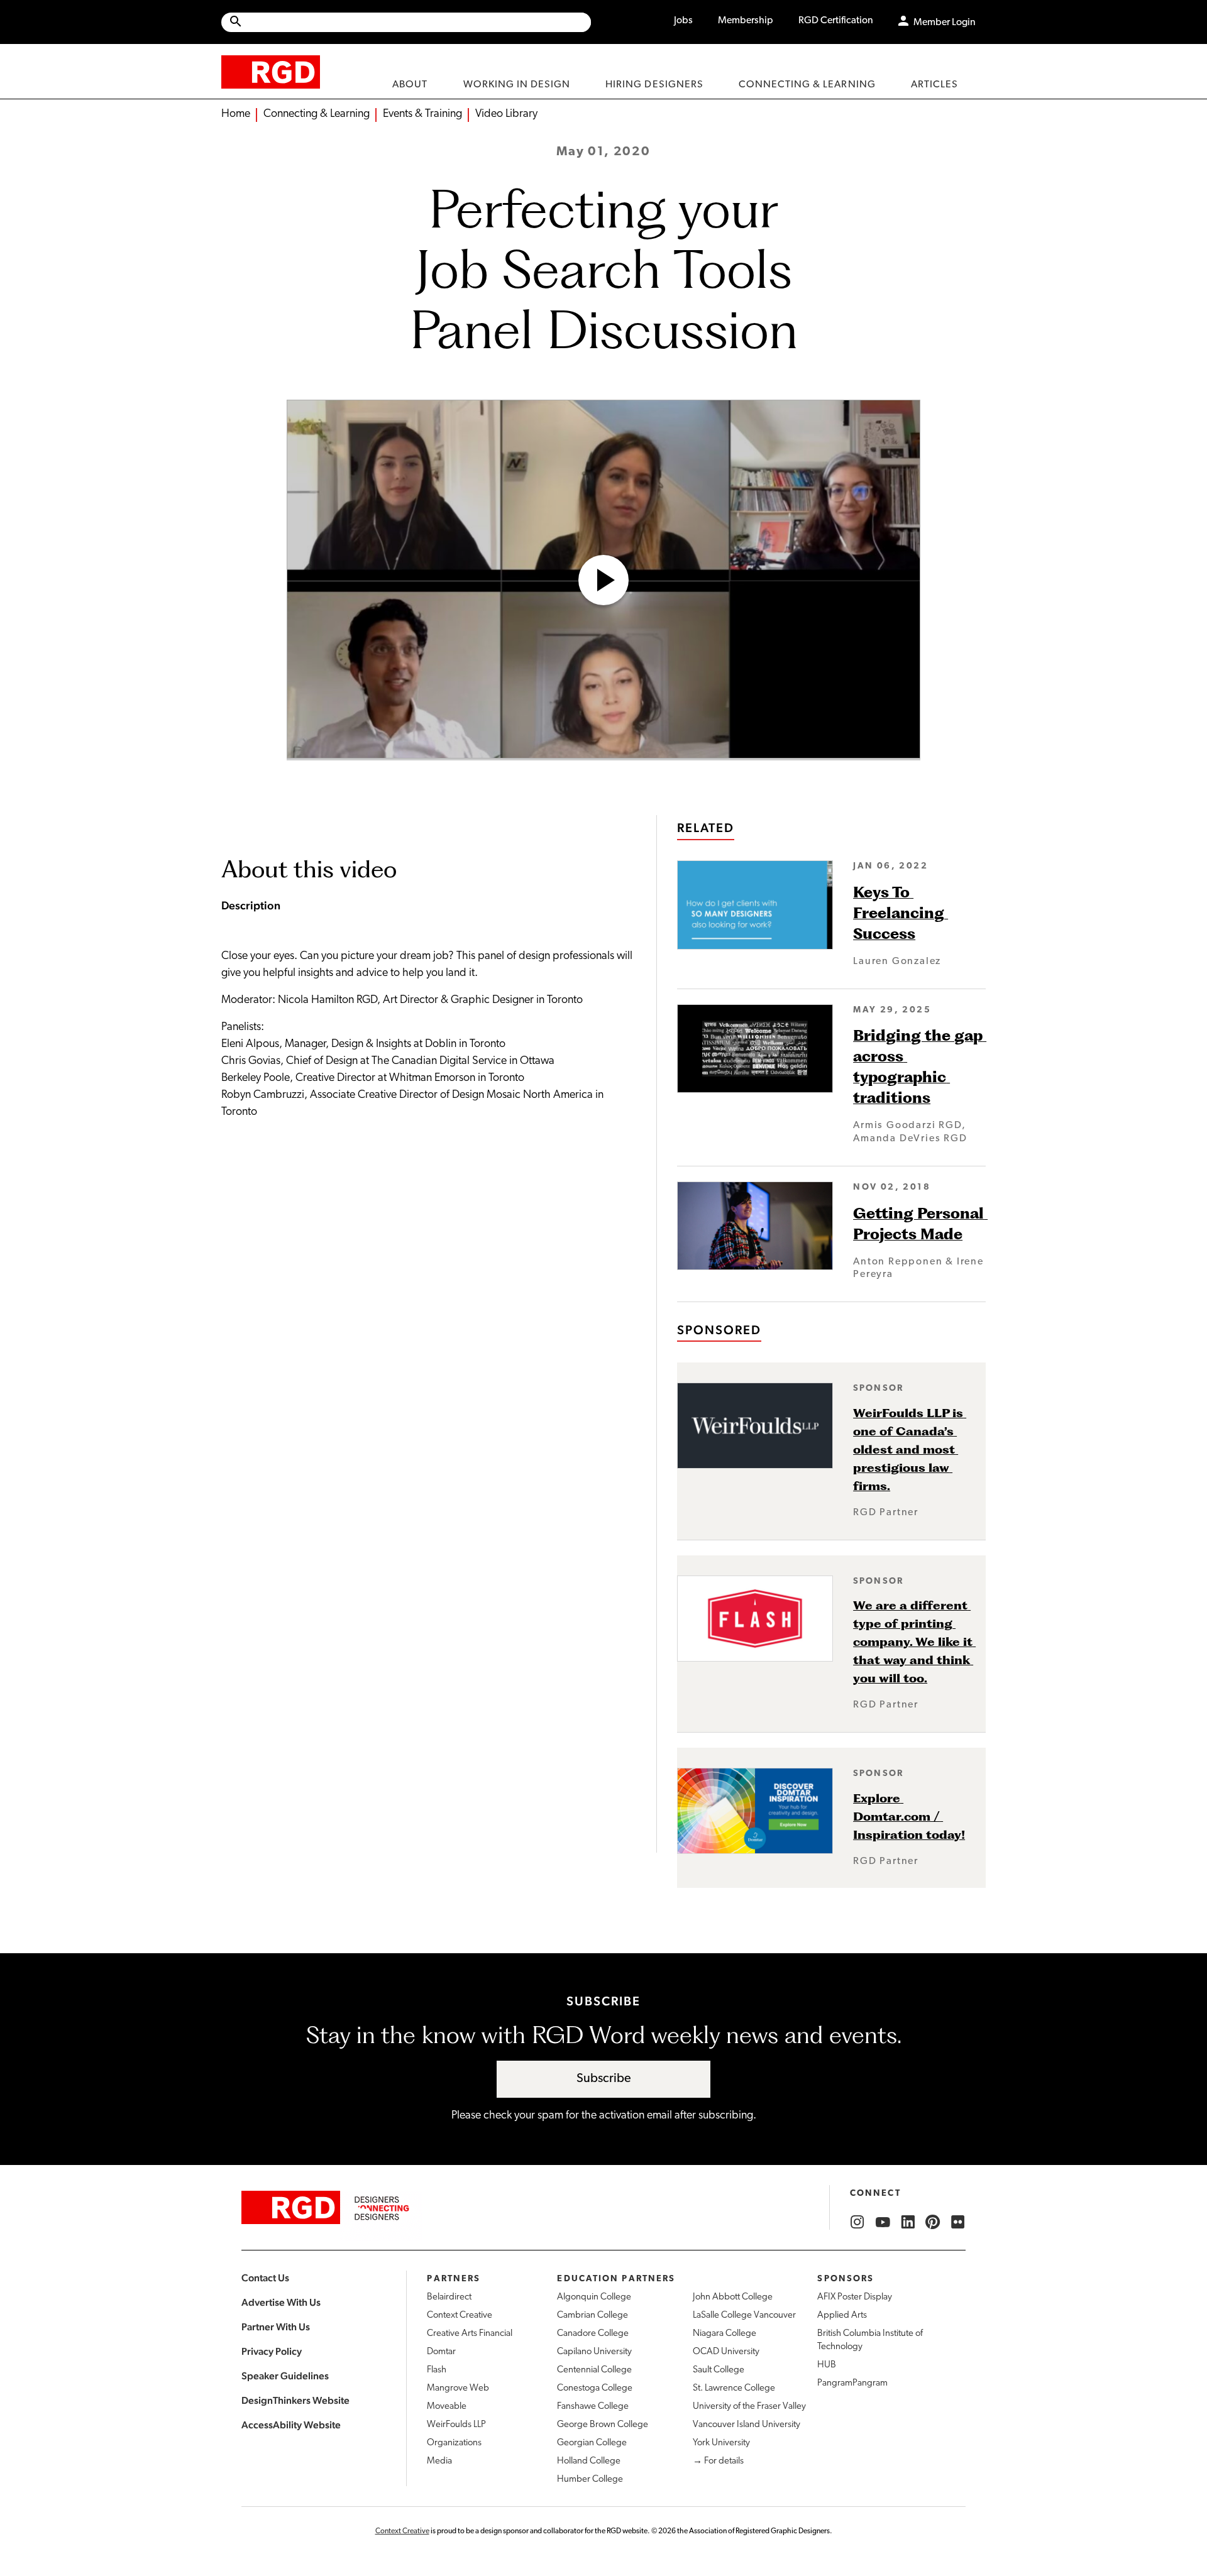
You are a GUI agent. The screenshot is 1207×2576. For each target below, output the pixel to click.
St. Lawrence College (734, 2388)
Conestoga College (595, 2388)
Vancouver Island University (747, 2425)
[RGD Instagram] (857, 2222)
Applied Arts (842, 2316)
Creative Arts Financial (470, 2334)
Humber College (590, 2480)
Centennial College (594, 2370)
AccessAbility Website (291, 2425)
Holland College (589, 2461)
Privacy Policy (272, 2351)
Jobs (683, 21)
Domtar (441, 2352)
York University (721, 2443)
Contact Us (265, 2278)
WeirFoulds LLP (456, 2425)
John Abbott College (733, 2297)
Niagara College (725, 2334)
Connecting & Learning (317, 114)
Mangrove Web (458, 2388)
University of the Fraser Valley (749, 2407)
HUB (827, 2365)
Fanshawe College (593, 2407)
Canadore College (593, 2334)
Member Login (945, 23)
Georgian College (592, 2443)
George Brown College (603, 2425)
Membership (746, 21)
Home (236, 114)
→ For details (718, 2461)
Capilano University (594, 2352)
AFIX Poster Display (855, 2297)
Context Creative (460, 2316)
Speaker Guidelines (285, 2376)
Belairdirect (449, 2297)
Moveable (447, 2407)
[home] (271, 71)
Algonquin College (594, 2297)
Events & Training (422, 114)
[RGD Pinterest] (933, 2222)
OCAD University (726, 2352)
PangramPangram (852, 2383)
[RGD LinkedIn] (908, 2222)
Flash (437, 2370)
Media (439, 2461)
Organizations (454, 2443)
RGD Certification (836, 21)
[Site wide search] (406, 22)
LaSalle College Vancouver (744, 2316)
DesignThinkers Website (295, 2400)
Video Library (506, 114)
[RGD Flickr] (958, 2222)
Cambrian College (592, 2316)
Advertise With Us (281, 2302)
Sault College (719, 2370)
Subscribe (604, 2079)
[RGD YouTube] (883, 2222)
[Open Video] (603, 580)
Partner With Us (276, 2327)
